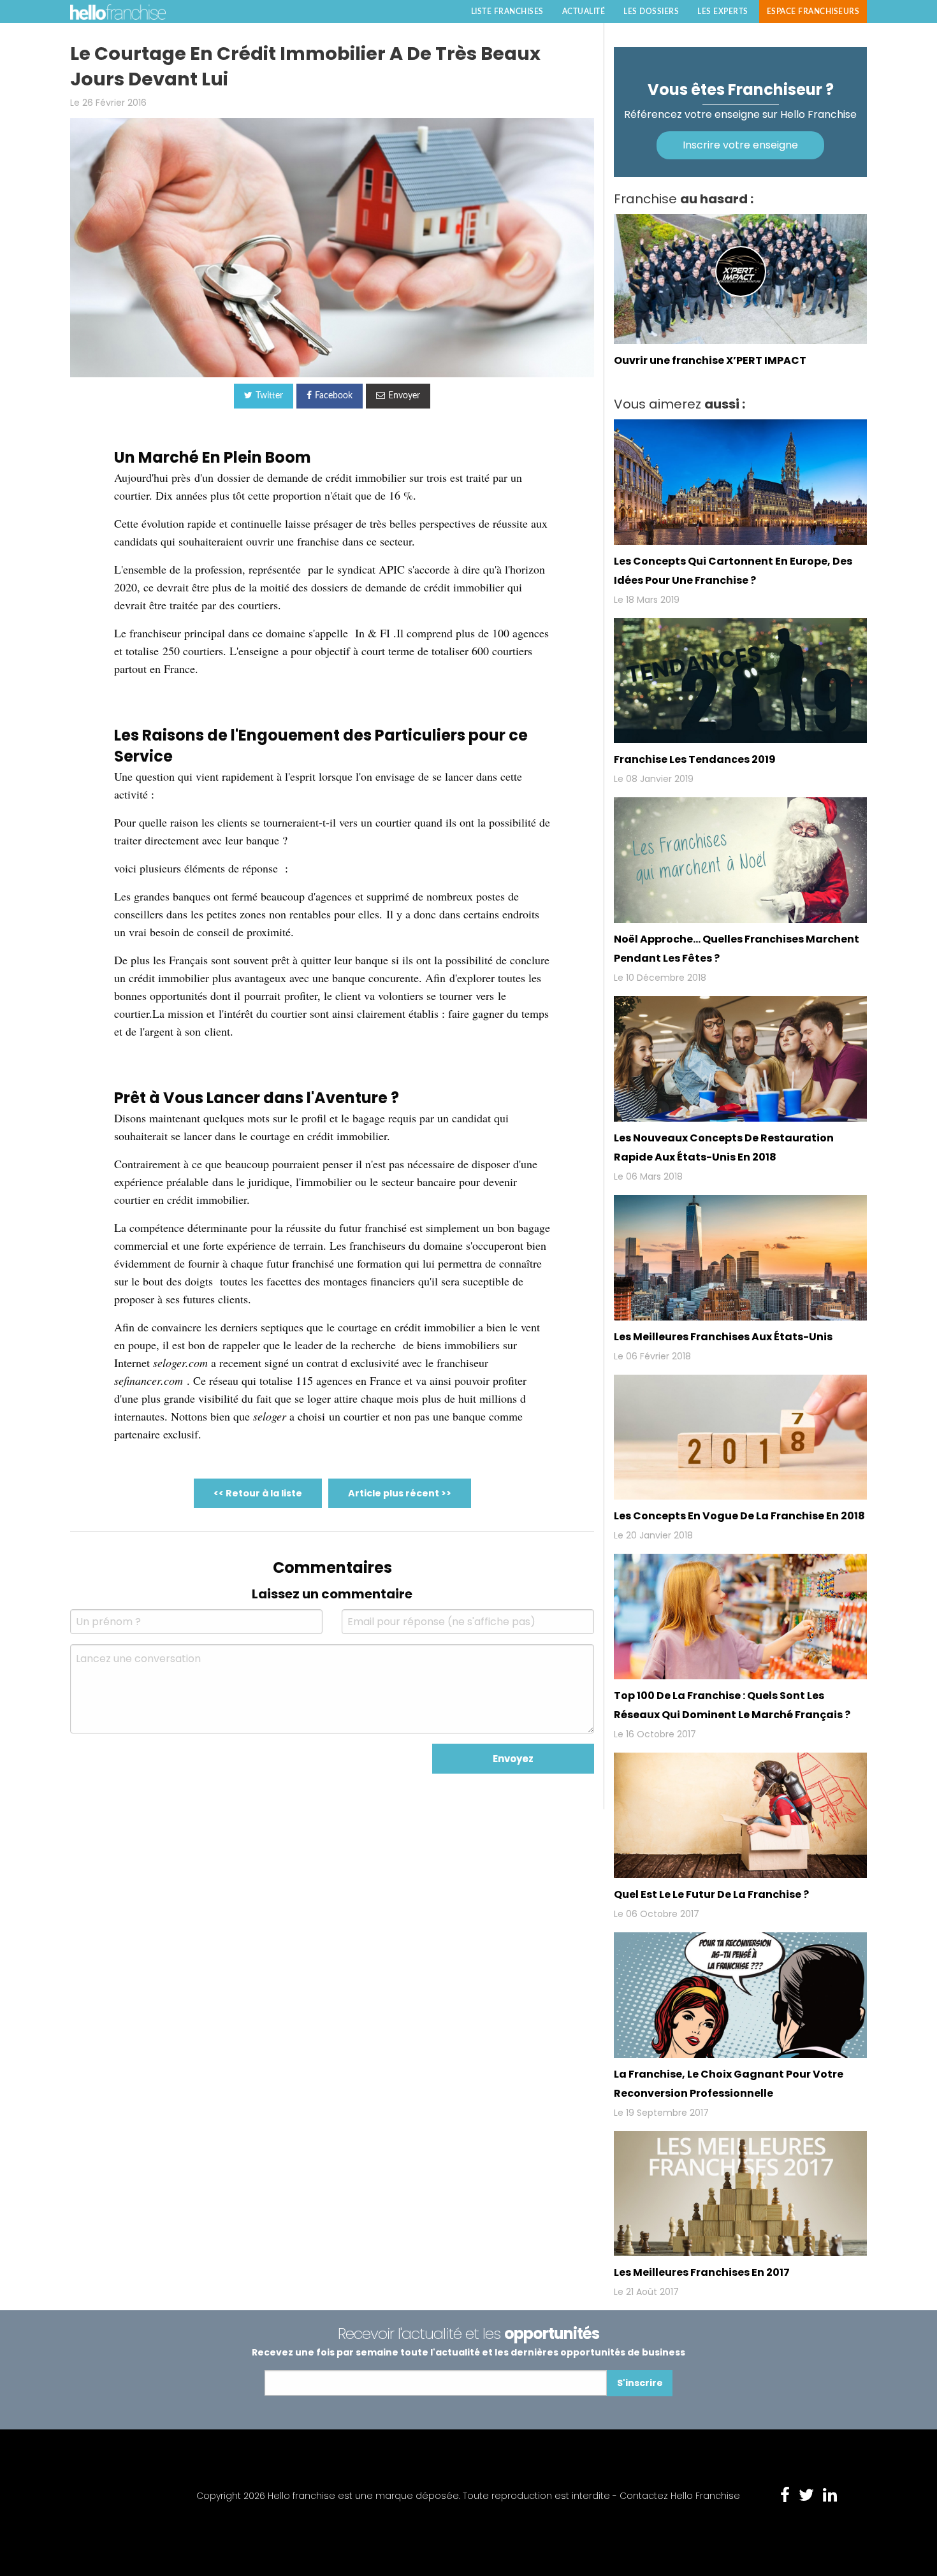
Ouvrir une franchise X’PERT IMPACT (710, 360)
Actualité (584, 11)
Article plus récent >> (400, 1493)
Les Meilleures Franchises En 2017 (702, 2272)
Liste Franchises (507, 11)
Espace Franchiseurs (813, 11)
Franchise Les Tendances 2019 (695, 759)
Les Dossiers (651, 11)
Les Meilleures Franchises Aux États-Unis (723, 1337)
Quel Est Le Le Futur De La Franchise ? (711, 1894)
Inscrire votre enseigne (740, 145)
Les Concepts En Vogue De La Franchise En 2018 (739, 1516)
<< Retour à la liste (258, 1493)
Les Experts (723, 11)
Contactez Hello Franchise (680, 2496)
